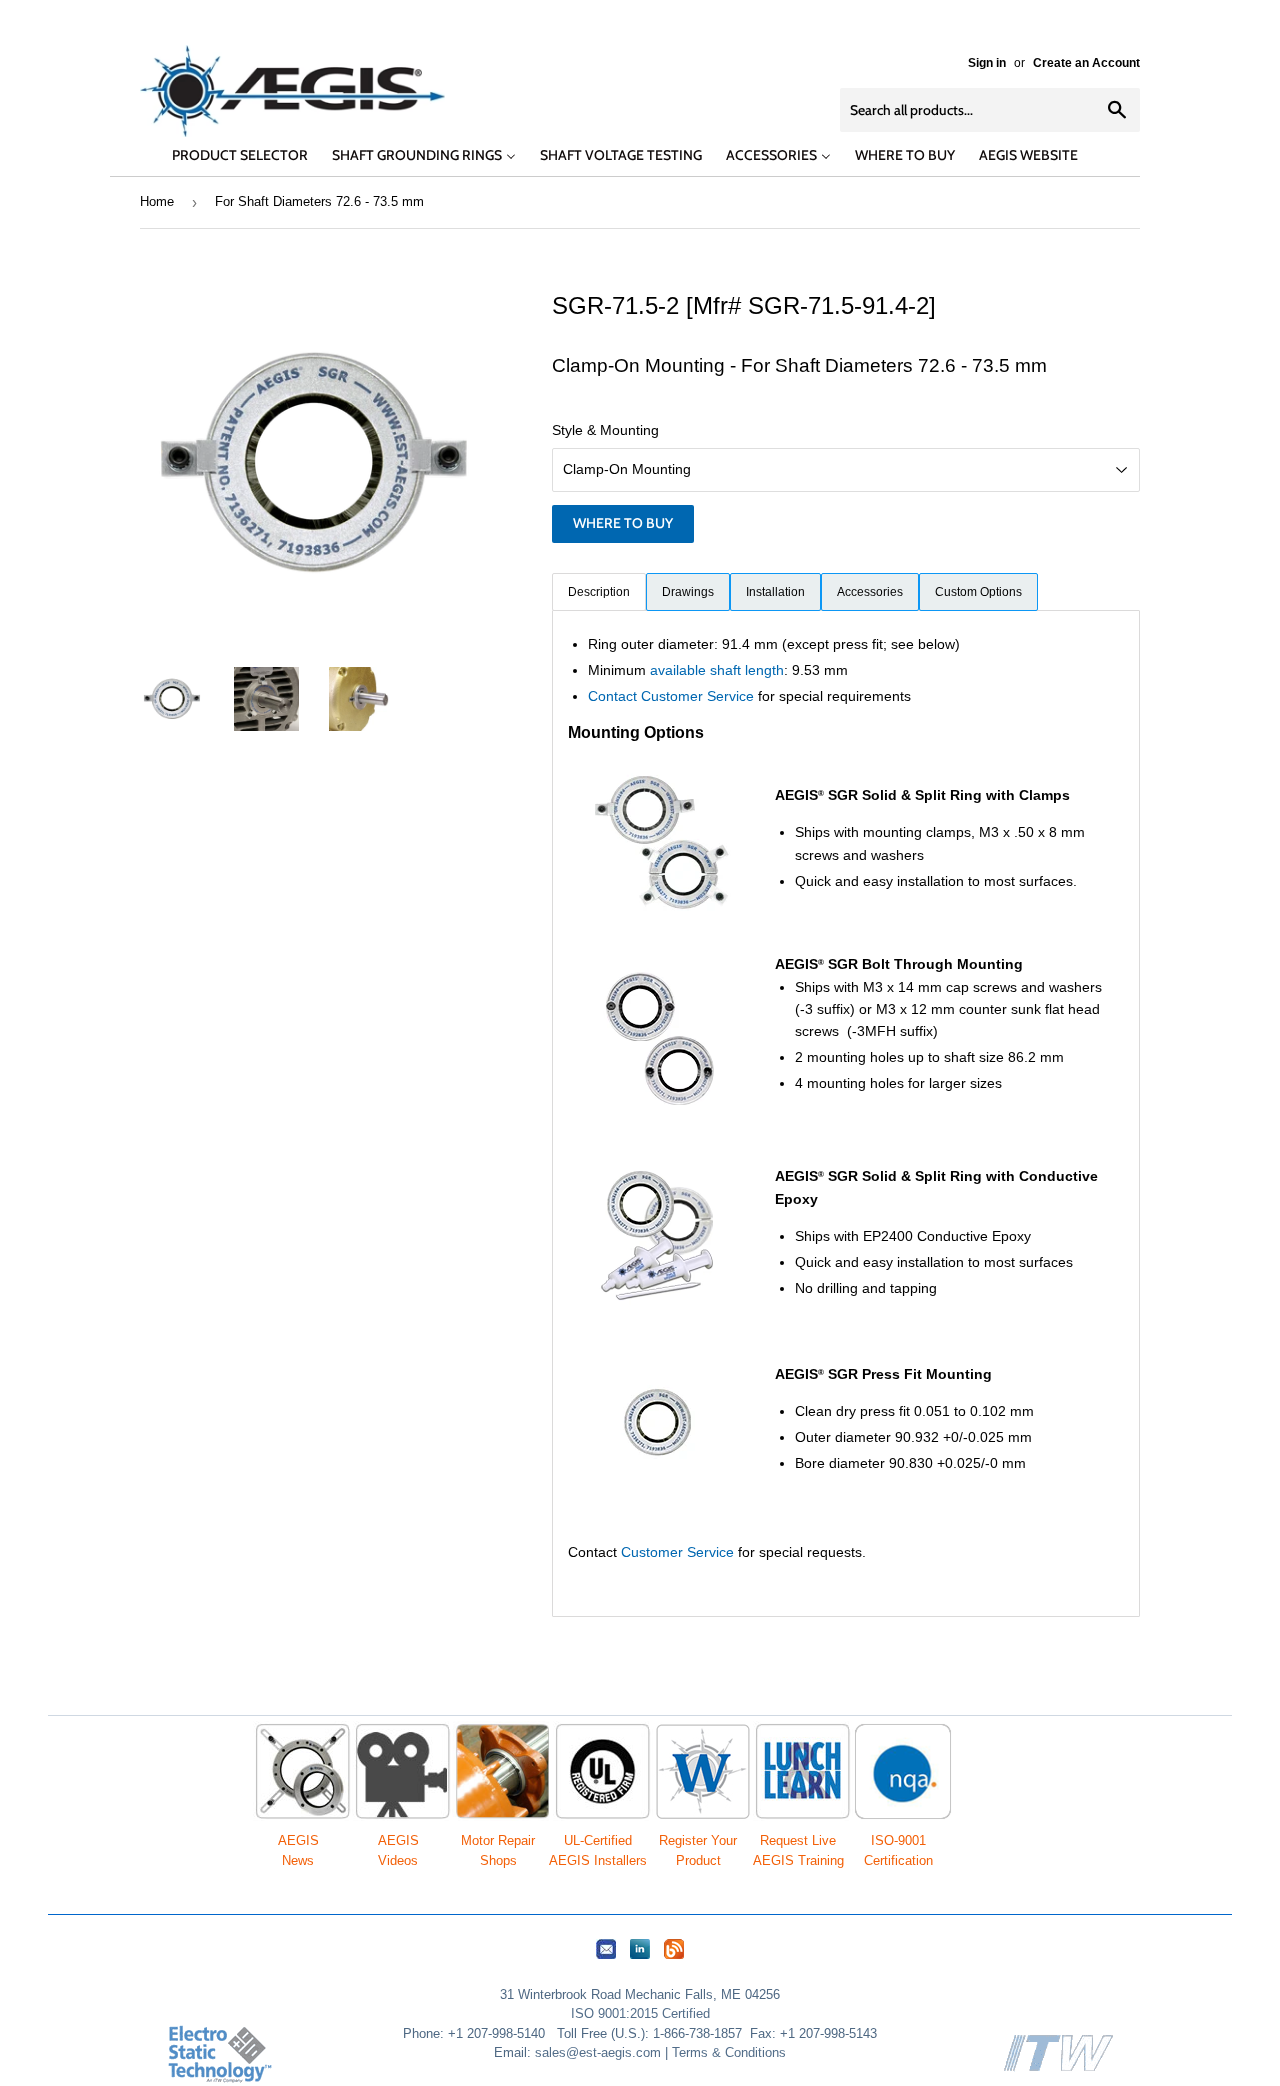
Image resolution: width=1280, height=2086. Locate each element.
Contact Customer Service (671, 696)
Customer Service (677, 1552)
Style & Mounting (605, 430)
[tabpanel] (846, 1113)
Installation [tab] (775, 592)
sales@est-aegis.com (598, 2052)
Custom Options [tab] (978, 592)
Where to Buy (623, 523)
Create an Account (1086, 63)
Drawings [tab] (688, 592)
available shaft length (717, 670)
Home (157, 201)
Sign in (987, 63)
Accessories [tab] (870, 592)
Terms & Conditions (729, 2052)
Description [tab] (599, 592)
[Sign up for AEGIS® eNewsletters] (606, 1959)
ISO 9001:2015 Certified (640, 2013)
